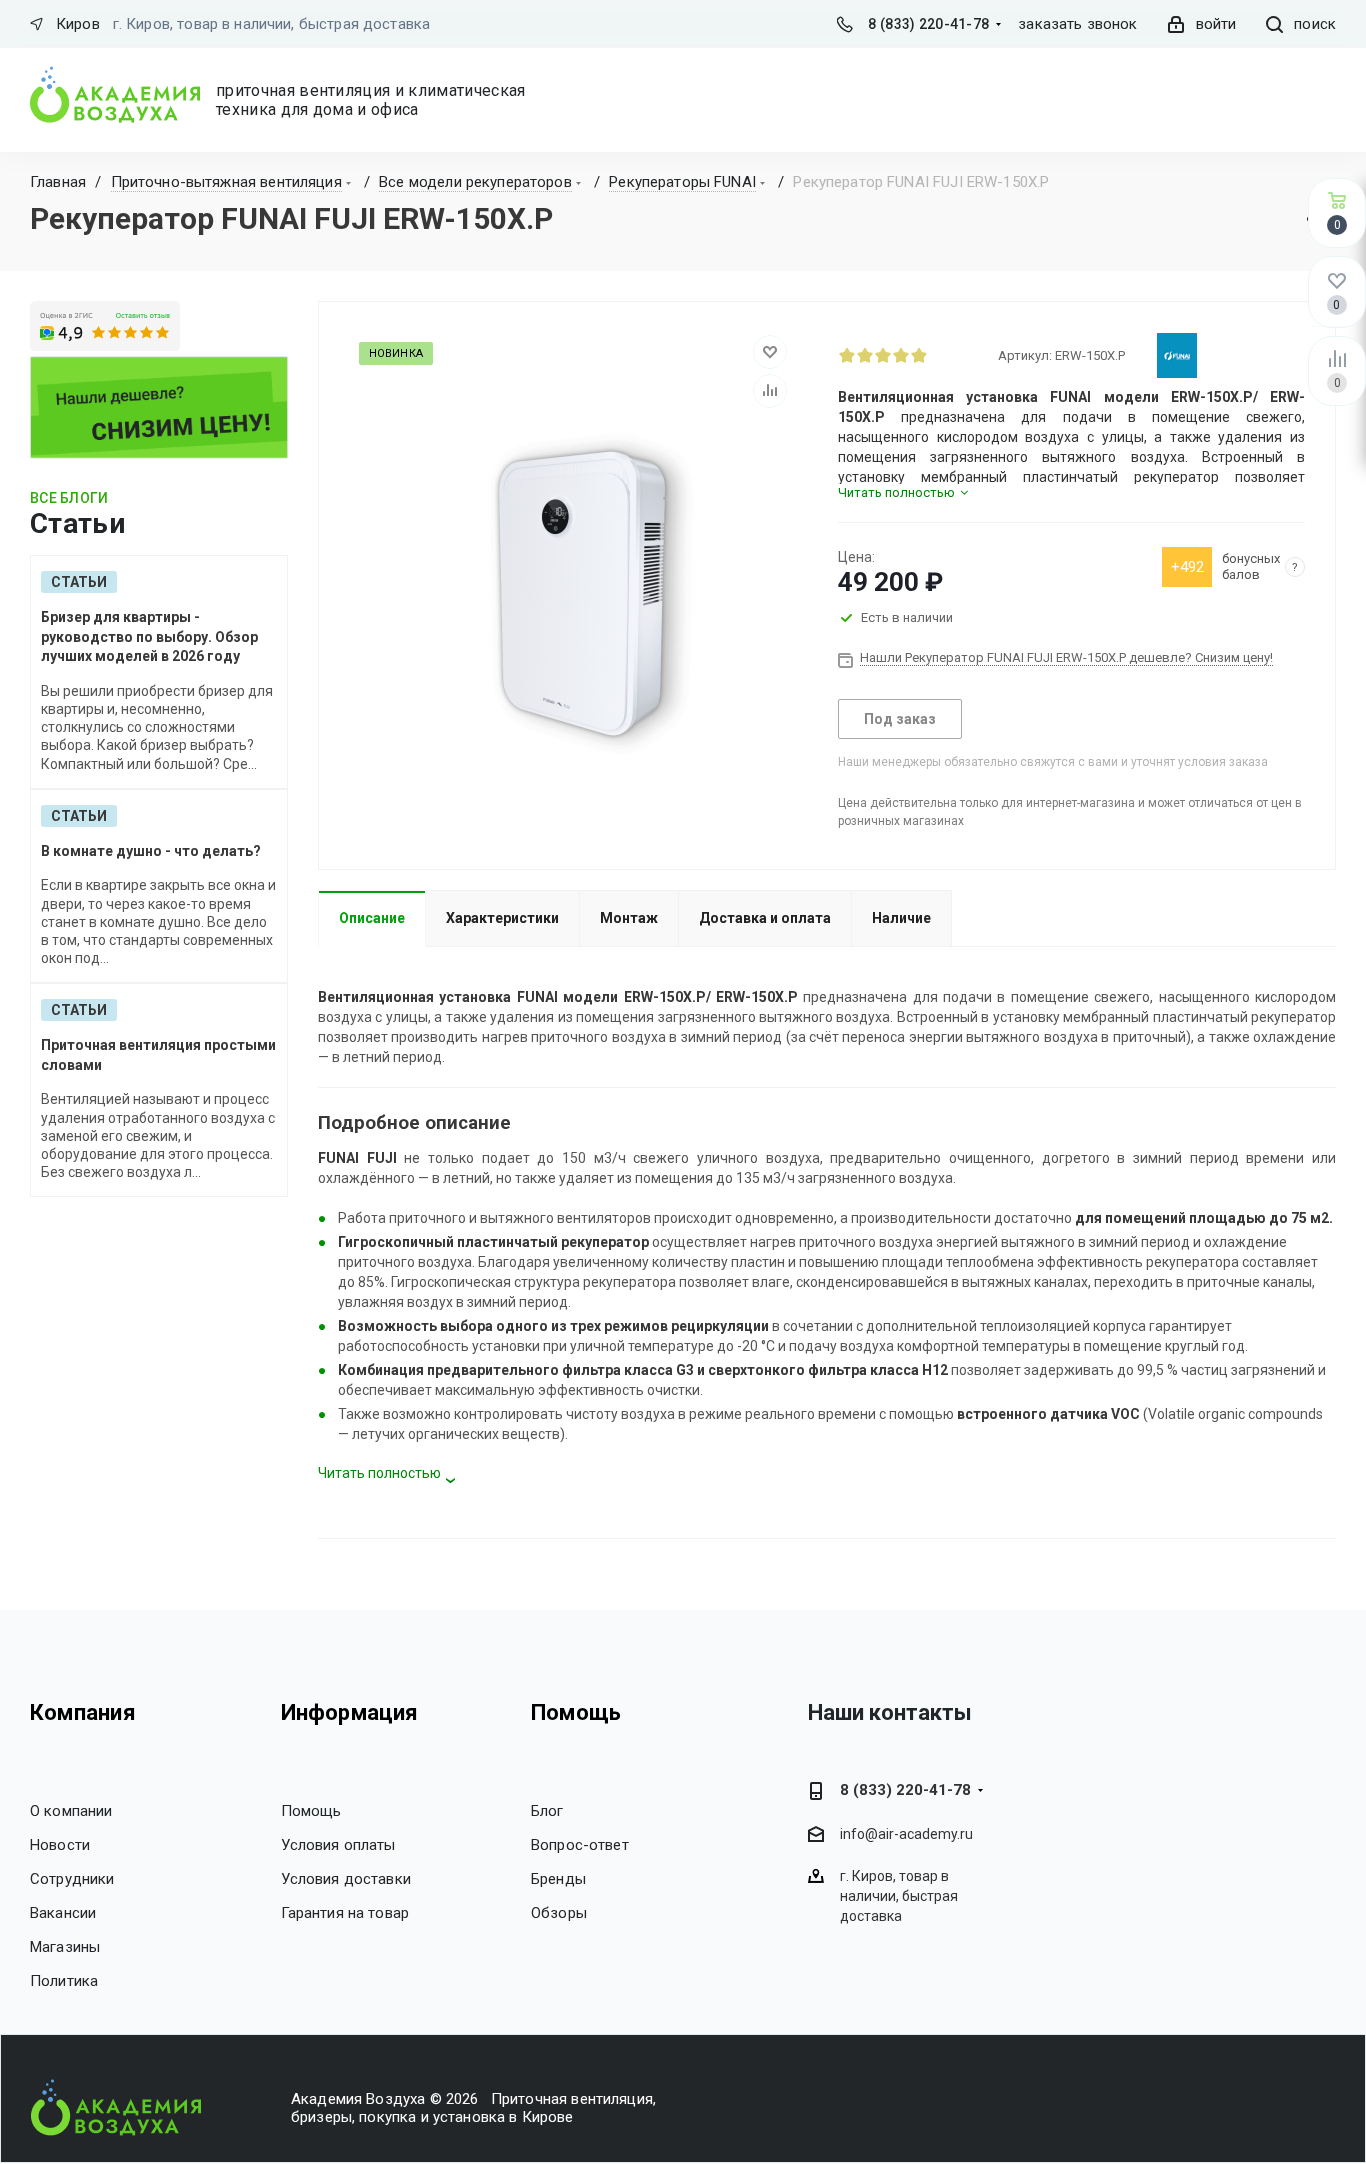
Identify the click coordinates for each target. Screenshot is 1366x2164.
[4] (901, 355)
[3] (883, 355)
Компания (83, 1712)
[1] (847, 355)
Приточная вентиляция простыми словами (158, 1055)
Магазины (65, 1947)
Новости (60, 1845)
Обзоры (559, 1913)
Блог (547, 1811)
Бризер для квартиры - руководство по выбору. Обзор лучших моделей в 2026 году (149, 636)
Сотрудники (72, 1879)
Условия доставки (346, 1879)
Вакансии (63, 1913)
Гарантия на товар (345, 1913)
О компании (71, 1811)
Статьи (79, 582)
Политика (64, 1981)
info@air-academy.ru (906, 1834)
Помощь (311, 1811)
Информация (350, 1712)
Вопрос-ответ (580, 1845)
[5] (919, 355)
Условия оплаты (338, 1845)
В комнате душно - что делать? (151, 851)
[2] (865, 355)
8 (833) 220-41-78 (928, 24)
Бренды (558, 1879)
